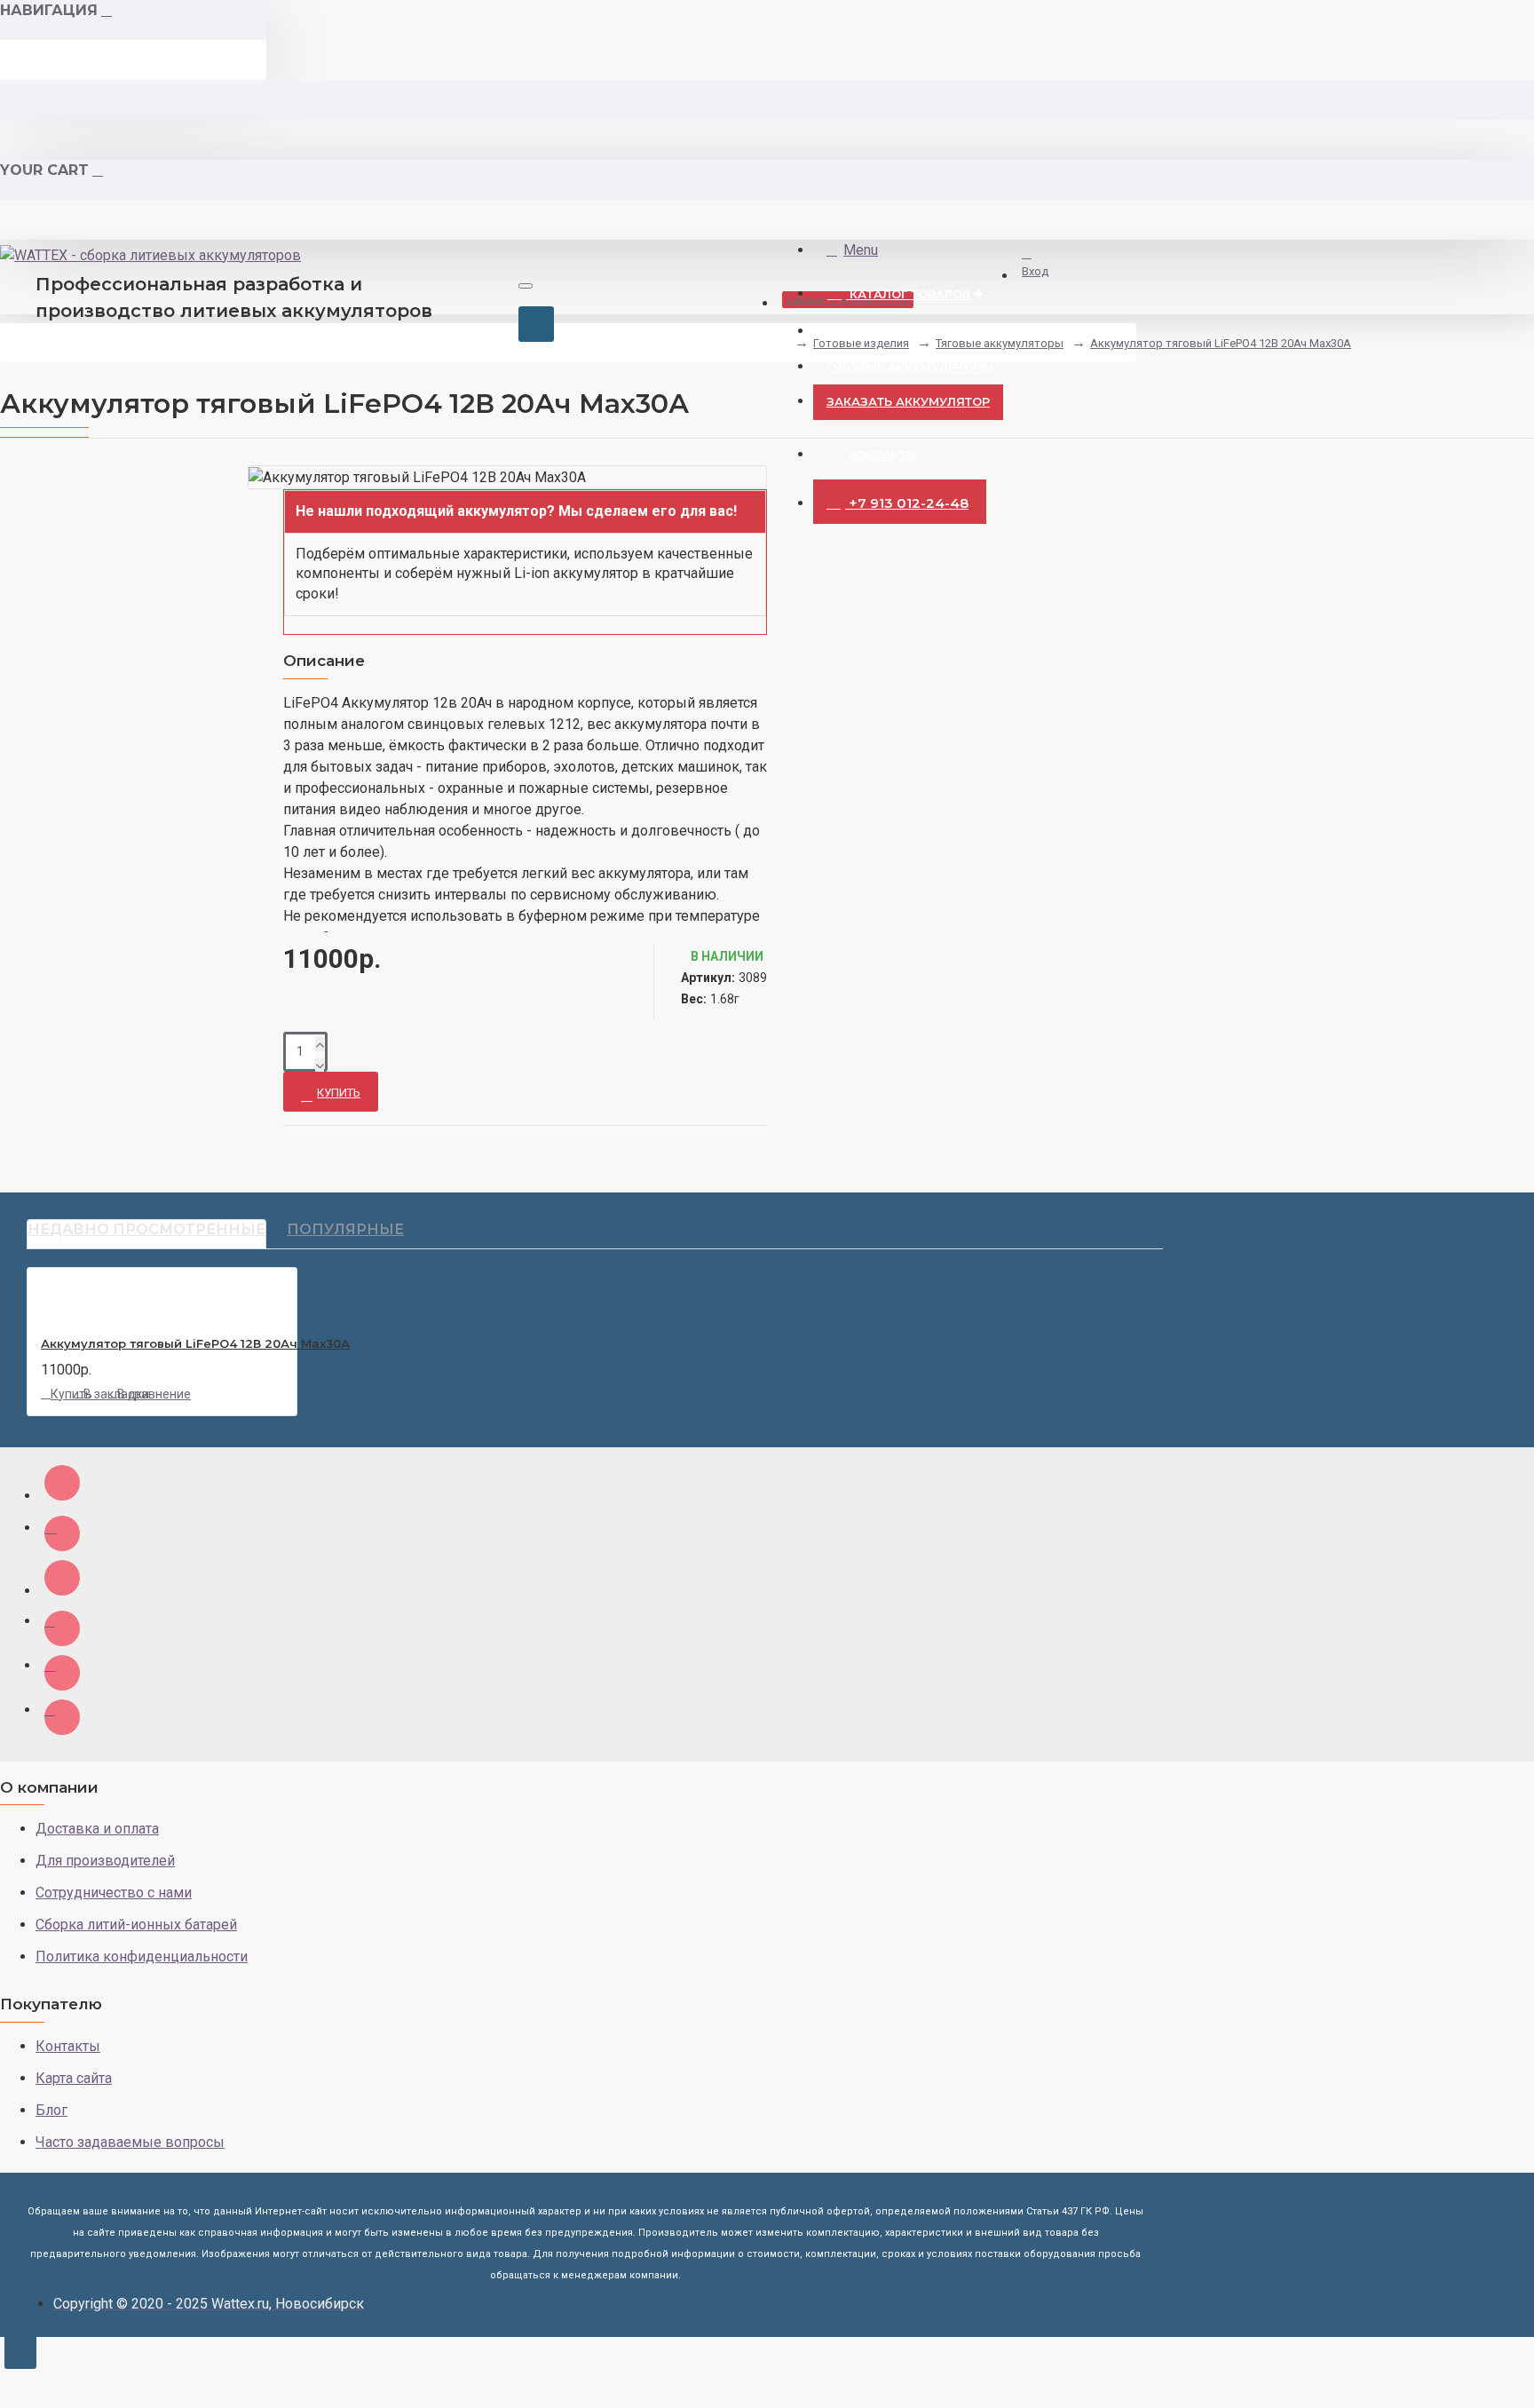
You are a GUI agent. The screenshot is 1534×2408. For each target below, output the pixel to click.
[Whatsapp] (62, 1673)
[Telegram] (62, 1717)
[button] (525, 562)
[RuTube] (62, 1578)
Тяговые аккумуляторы (1000, 343)
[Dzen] (62, 1483)
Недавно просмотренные (146, 1229)
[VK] (62, 1533)
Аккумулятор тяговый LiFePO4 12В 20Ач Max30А (1221, 343)
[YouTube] (62, 1628)
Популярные (345, 1229)
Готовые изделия (861, 343)
